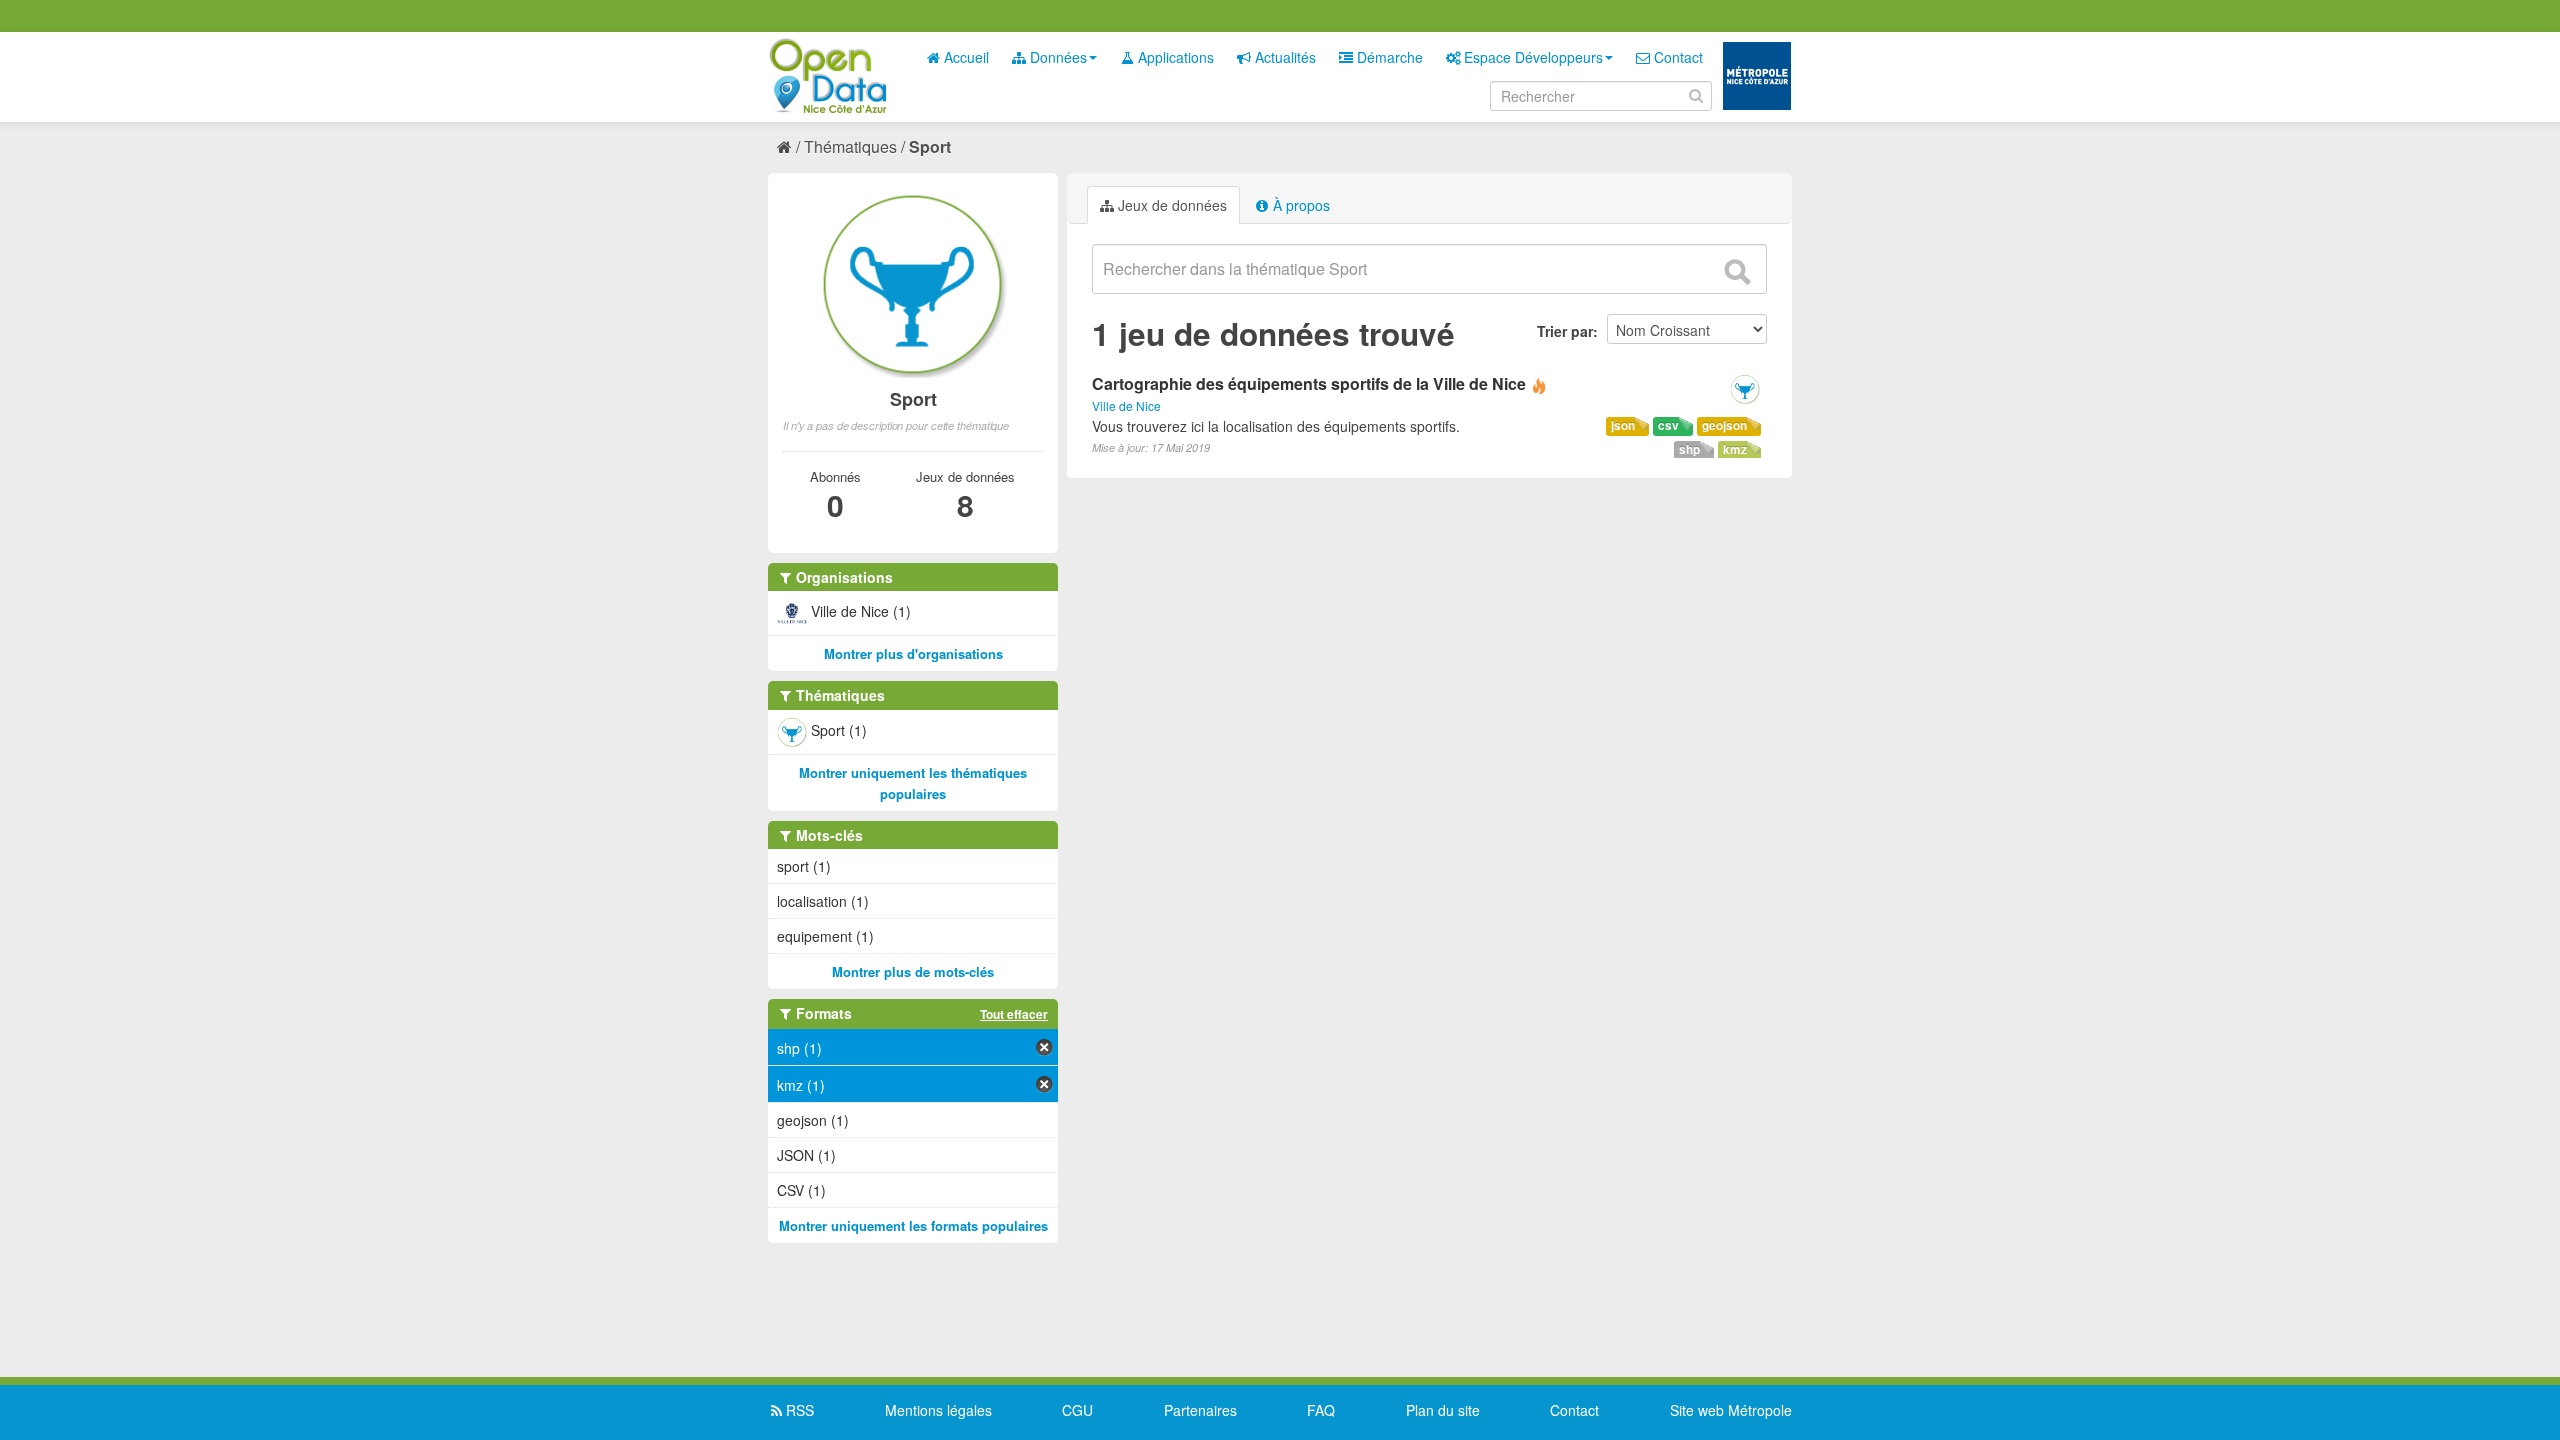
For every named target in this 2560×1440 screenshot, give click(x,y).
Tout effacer (1014, 1014)
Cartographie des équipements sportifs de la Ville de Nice (1309, 383)
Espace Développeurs (1531, 57)
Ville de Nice (1126, 405)
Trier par (1565, 331)
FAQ (1321, 1410)
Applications (1174, 57)
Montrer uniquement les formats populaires (913, 1225)
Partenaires (1200, 1410)
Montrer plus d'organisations (913, 653)
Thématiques (850, 146)
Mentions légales (938, 1410)
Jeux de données (1170, 205)
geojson (1724, 425)
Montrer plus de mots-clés (913, 971)
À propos (1299, 205)
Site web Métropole (1731, 1410)
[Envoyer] (1737, 272)
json (1623, 425)
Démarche (1388, 57)
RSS (798, 1410)
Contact (1676, 57)
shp (1689, 449)
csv (1668, 425)
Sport (930, 146)
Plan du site (1443, 1410)
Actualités (1283, 57)
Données (1056, 57)
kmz (1735, 449)
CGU (1077, 1410)
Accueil (964, 57)
